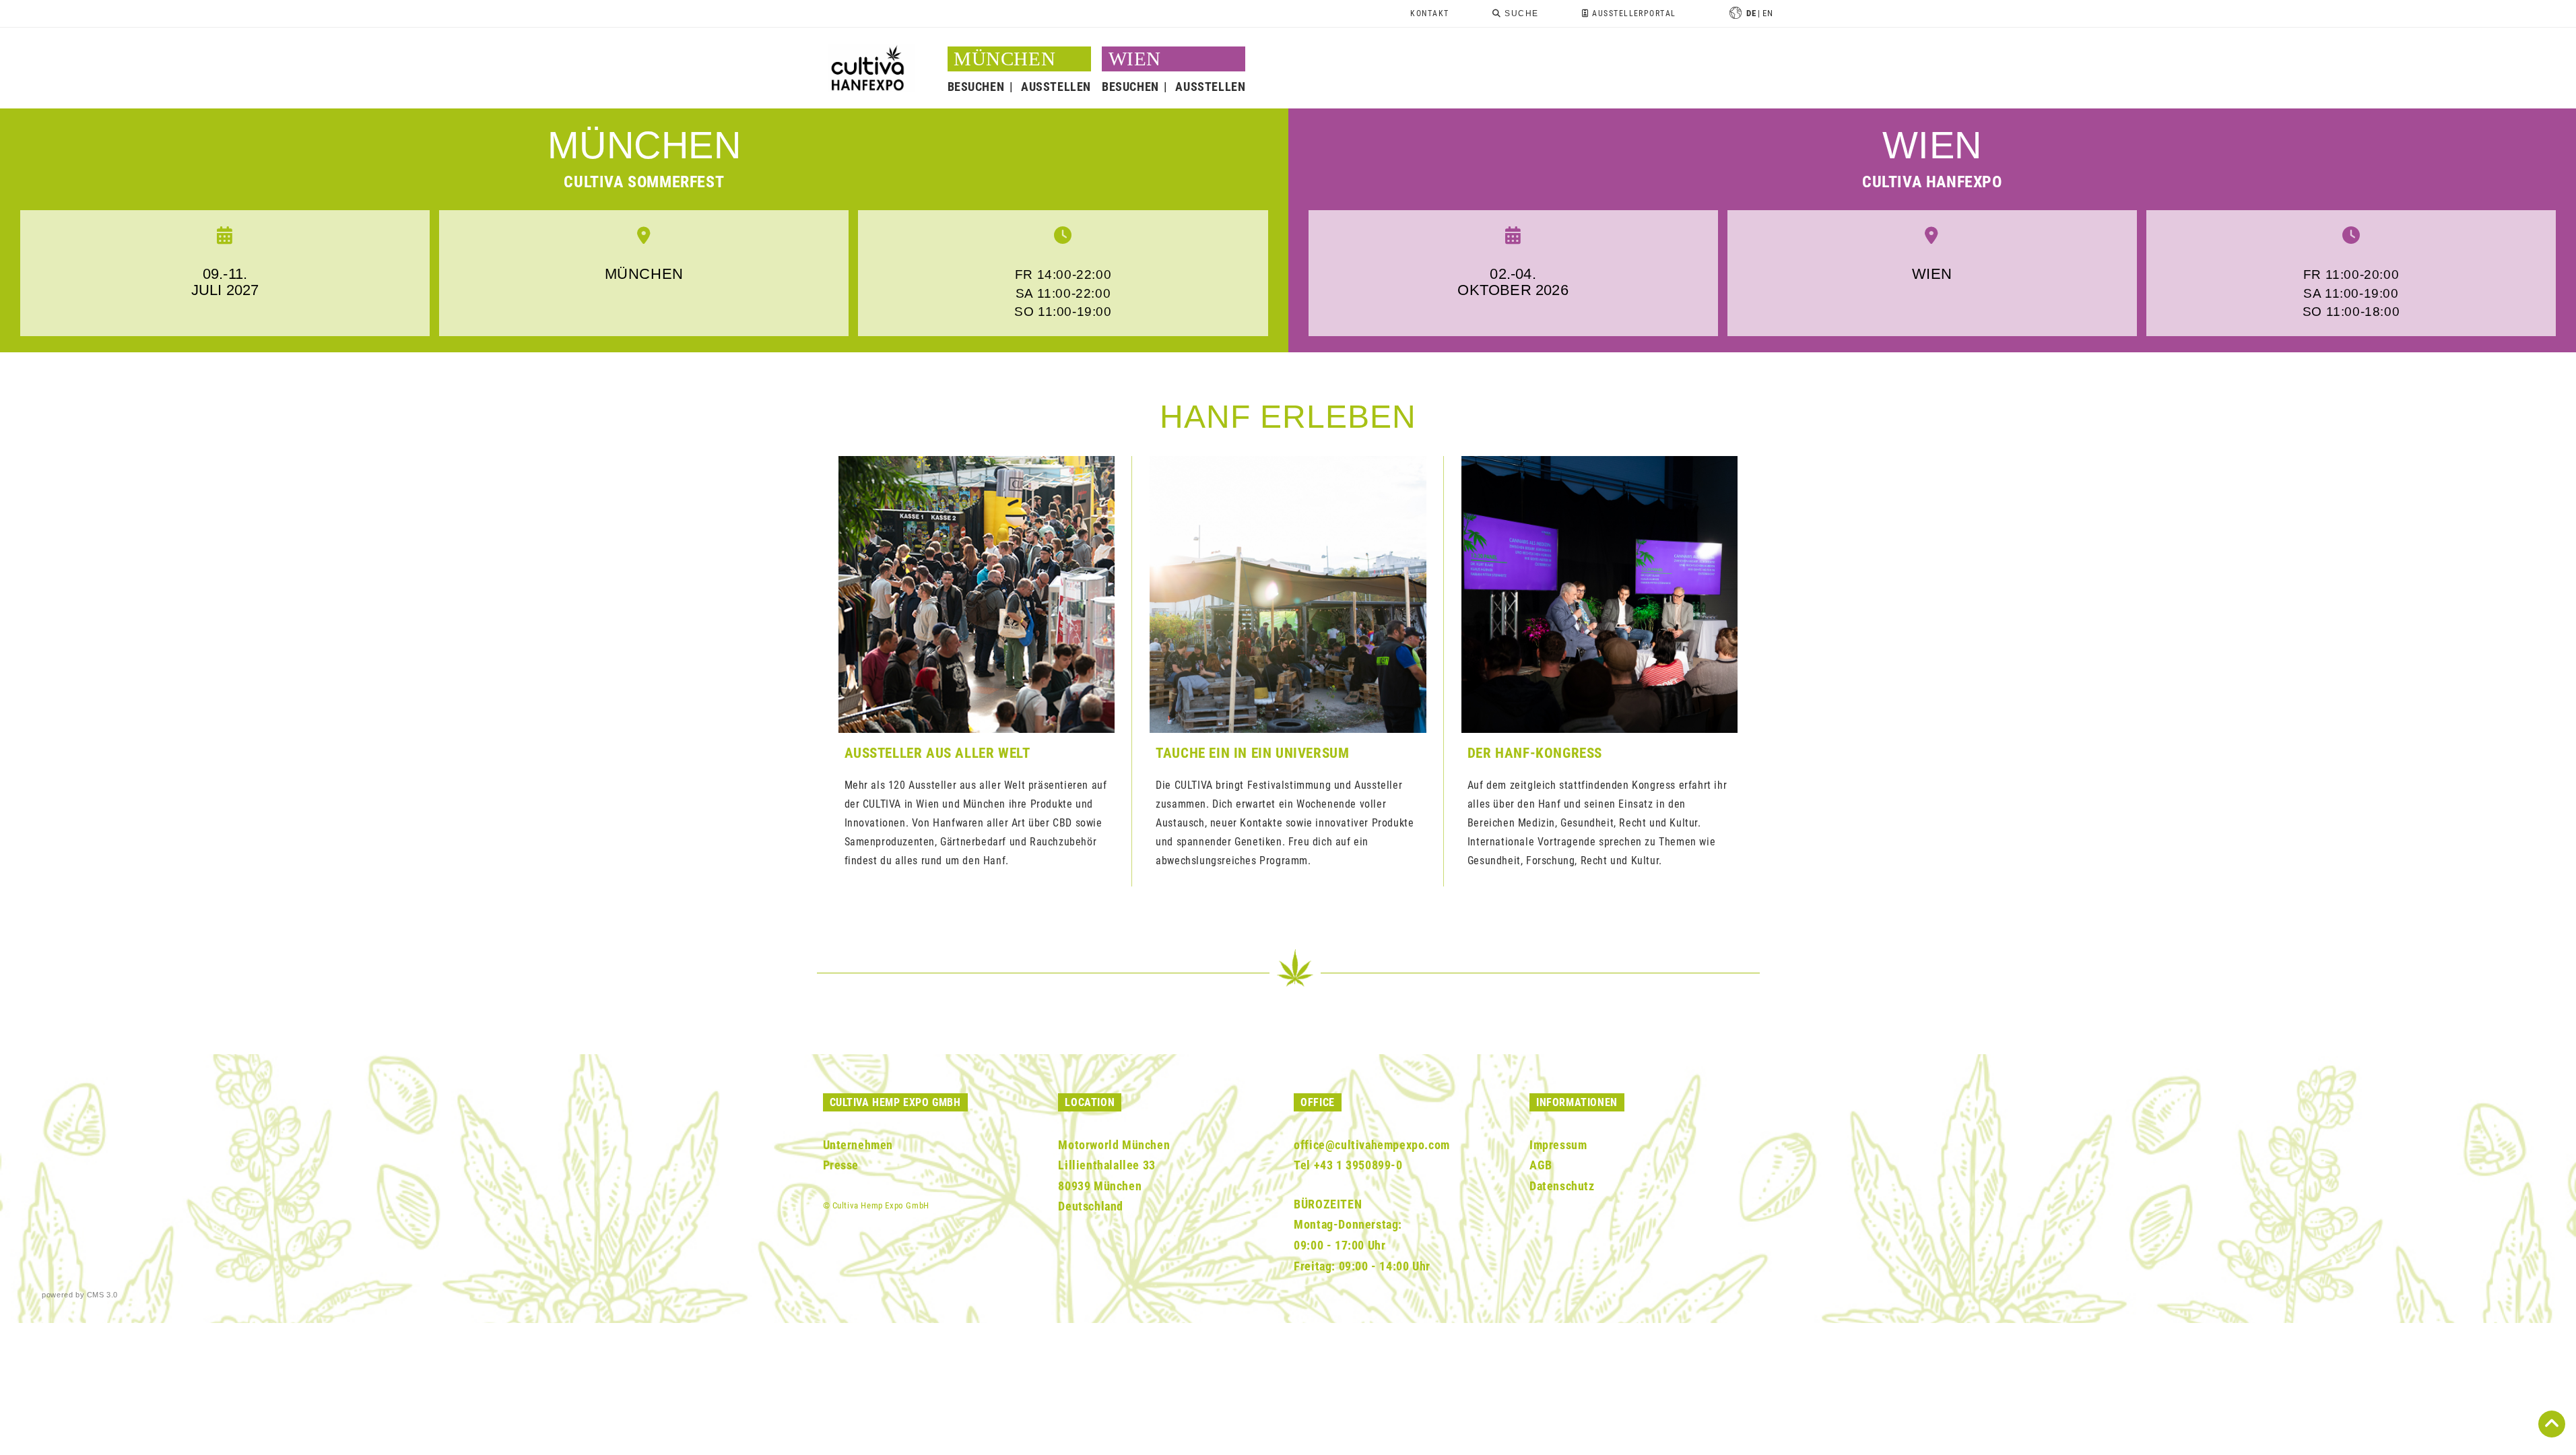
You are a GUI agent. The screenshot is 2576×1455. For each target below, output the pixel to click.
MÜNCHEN (645, 145)
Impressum (1558, 1145)
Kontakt (1429, 13)
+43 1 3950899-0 (1358, 1165)
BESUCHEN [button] (976, 87)
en (1768, 13)
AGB (1541, 1165)
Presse (841, 1165)
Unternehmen (858, 1145)
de (1751, 13)
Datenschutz (1562, 1186)
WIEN (1135, 59)
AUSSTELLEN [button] (1056, 87)
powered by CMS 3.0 (80, 1295)
